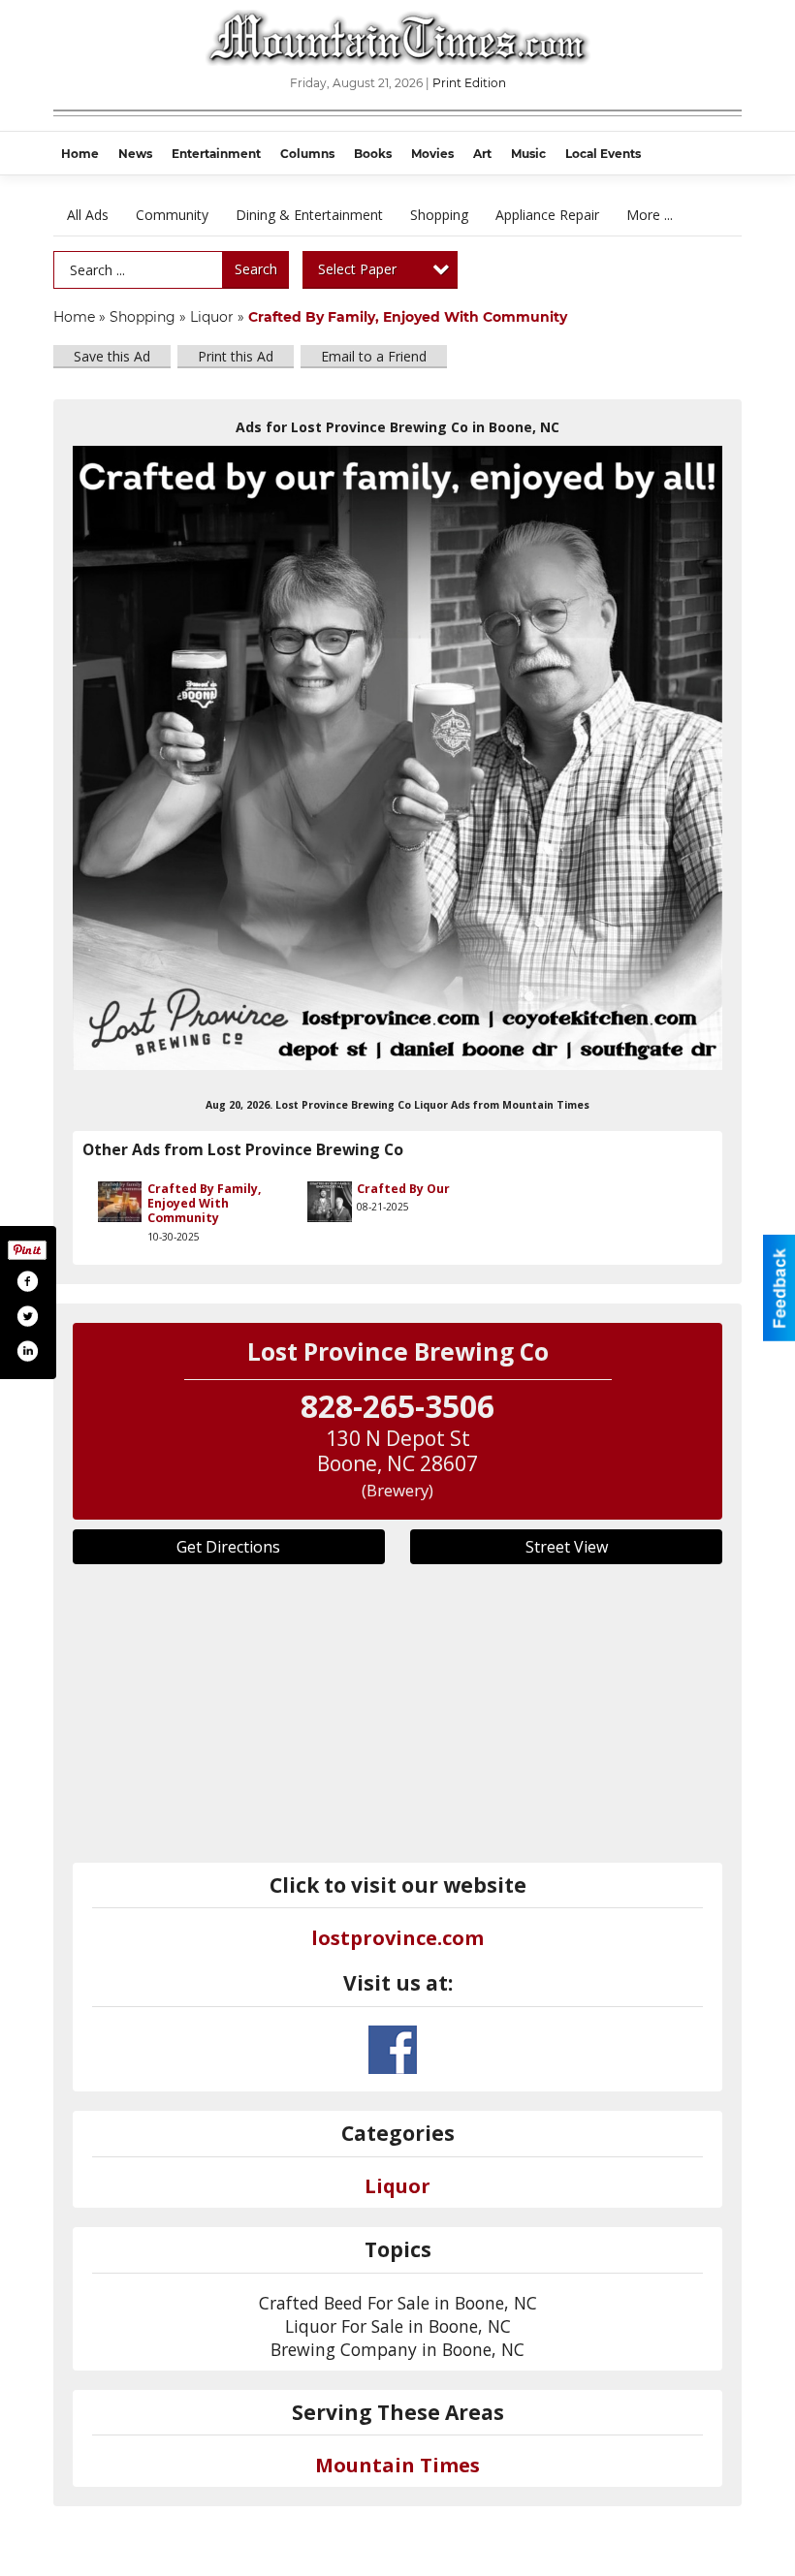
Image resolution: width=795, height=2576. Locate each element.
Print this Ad (236, 356)
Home (74, 317)
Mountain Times (397, 2465)
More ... (650, 215)
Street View (567, 1547)
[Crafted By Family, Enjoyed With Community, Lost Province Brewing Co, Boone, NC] (397, 758)
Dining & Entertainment (309, 215)
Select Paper (357, 269)
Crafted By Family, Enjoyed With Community (205, 1204)
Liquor (212, 317)
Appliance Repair (547, 215)
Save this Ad (112, 356)
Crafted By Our (403, 1189)
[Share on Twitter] (27, 1316)
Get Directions (228, 1547)
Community (172, 215)
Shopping (439, 215)
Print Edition (469, 83)
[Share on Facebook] (27, 1281)
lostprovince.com (397, 1938)
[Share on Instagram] (27, 1351)
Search (256, 269)
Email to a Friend (374, 356)
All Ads (88, 215)
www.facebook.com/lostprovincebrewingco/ (393, 2050)
